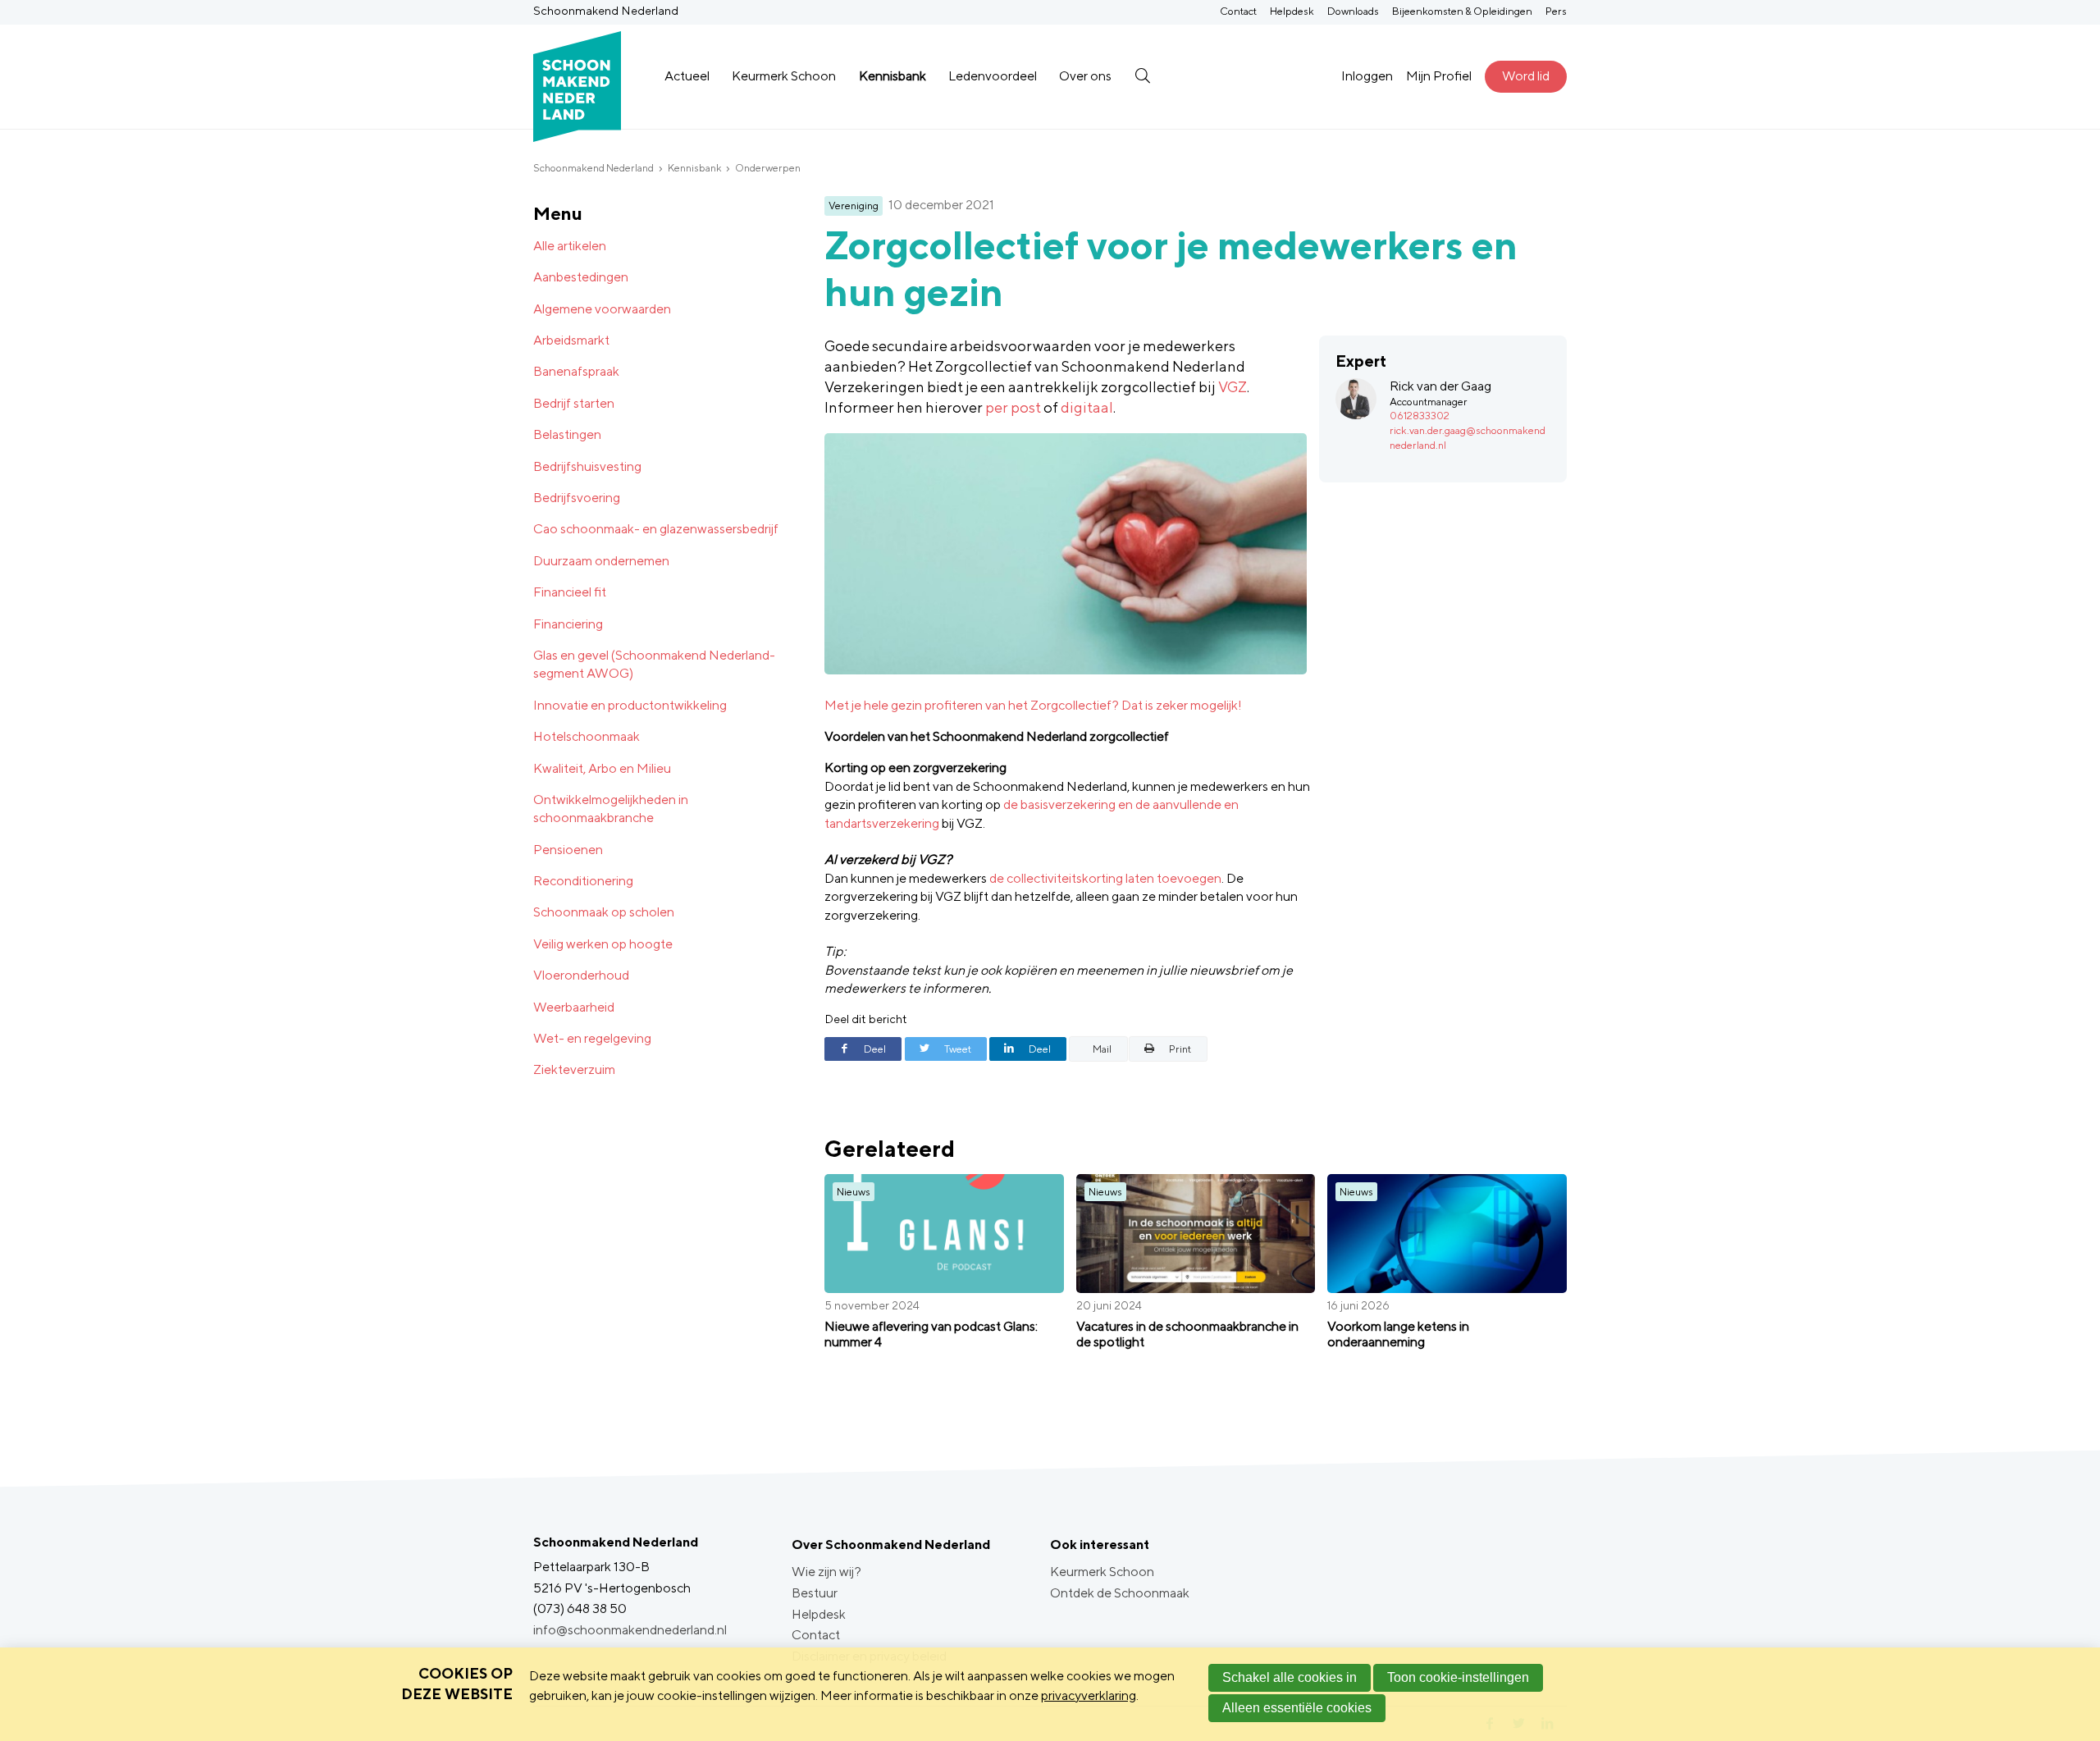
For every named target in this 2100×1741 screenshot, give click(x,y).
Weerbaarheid (574, 1007)
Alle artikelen (570, 246)
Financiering (568, 624)
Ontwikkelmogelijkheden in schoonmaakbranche (611, 809)
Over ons (1085, 76)
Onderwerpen (768, 168)
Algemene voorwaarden (602, 309)
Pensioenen (568, 850)
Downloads (1353, 11)
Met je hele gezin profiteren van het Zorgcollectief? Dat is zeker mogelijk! (1034, 705)
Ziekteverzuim (574, 1069)
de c (1001, 878)
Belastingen (567, 434)
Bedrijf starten (574, 403)
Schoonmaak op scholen (604, 912)
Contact (1238, 11)
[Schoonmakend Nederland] (577, 77)
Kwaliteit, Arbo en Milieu (602, 768)
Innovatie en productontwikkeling (630, 705)
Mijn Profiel (1439, 76)
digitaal (1087, 407)
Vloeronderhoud (581, 975)
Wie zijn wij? (826, 1572)
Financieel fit (570, 592)
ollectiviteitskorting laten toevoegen (1117, 878)
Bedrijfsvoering (577, 498)
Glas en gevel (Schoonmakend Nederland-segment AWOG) (654, 664)
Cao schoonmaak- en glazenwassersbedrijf (656, 529)
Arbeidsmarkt (571, 340)
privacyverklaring (1089, 1695)
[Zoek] (1142, 76)
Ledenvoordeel (993, 76)
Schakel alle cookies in (1290, 1677)
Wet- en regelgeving (592, 1038)
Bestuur (815, 1593)
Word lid (1526, 76)
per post (1013, 407)
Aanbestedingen (581, 277)
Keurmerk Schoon (784, 76)
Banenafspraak (576, 371)
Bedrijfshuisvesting (587, 466)
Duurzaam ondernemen (601, 561)
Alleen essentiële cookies (1297, 1708)
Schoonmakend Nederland (593, 168)
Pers (1556, 11)
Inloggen (1367, 76)
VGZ (1233, 387)
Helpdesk (1292, 11)
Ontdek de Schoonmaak (1120, 1593)
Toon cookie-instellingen (1458, 1677)
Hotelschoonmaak (587, 736)
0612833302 (1420, 416)
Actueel (687, 76)
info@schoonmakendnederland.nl (630, 1630)
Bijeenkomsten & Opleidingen (1462, 11)
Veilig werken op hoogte (603, 944)
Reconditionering (583, 881)
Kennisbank (892, 76)
